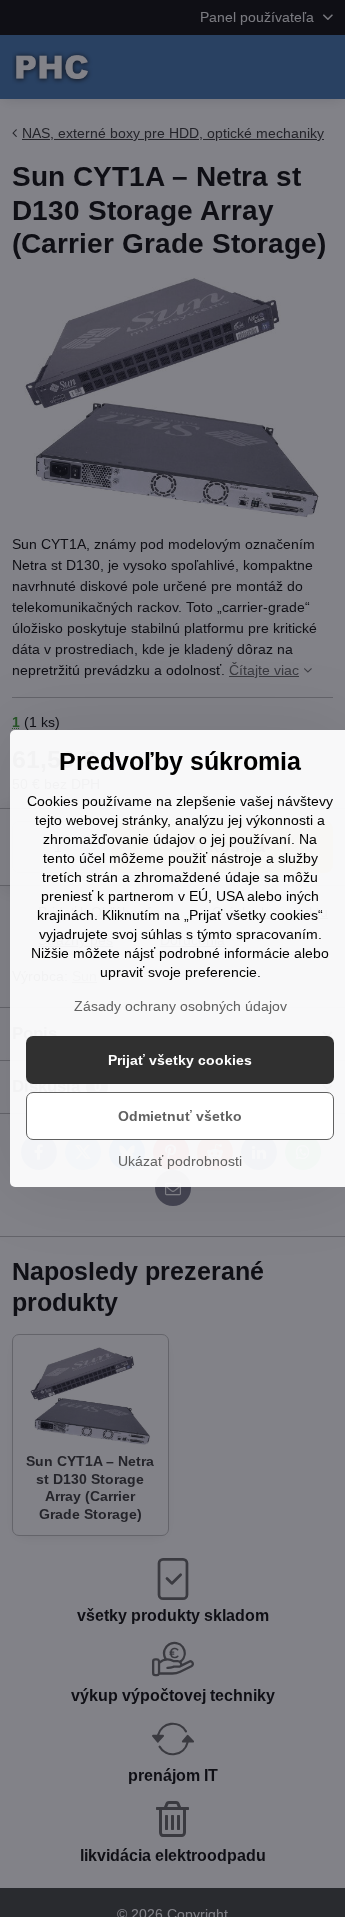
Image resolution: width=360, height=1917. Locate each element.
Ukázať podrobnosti (180, 1161)
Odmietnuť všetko (180, 1116)
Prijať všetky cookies (180, 1060)
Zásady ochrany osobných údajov (180, 1006)
